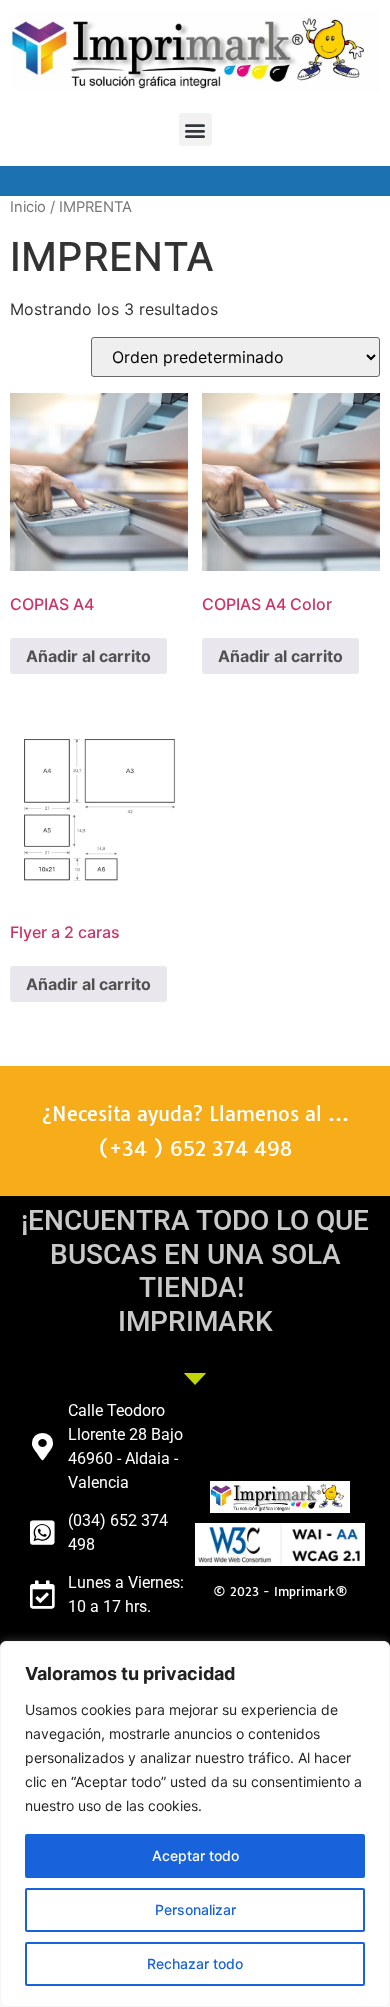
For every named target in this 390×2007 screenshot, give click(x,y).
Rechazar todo (195, 1963)
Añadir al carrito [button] (88, 656)
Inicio (28, 207)
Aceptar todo (195, 1855)
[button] (195, 129)
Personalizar (195, 1909)
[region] (195, 1824)
